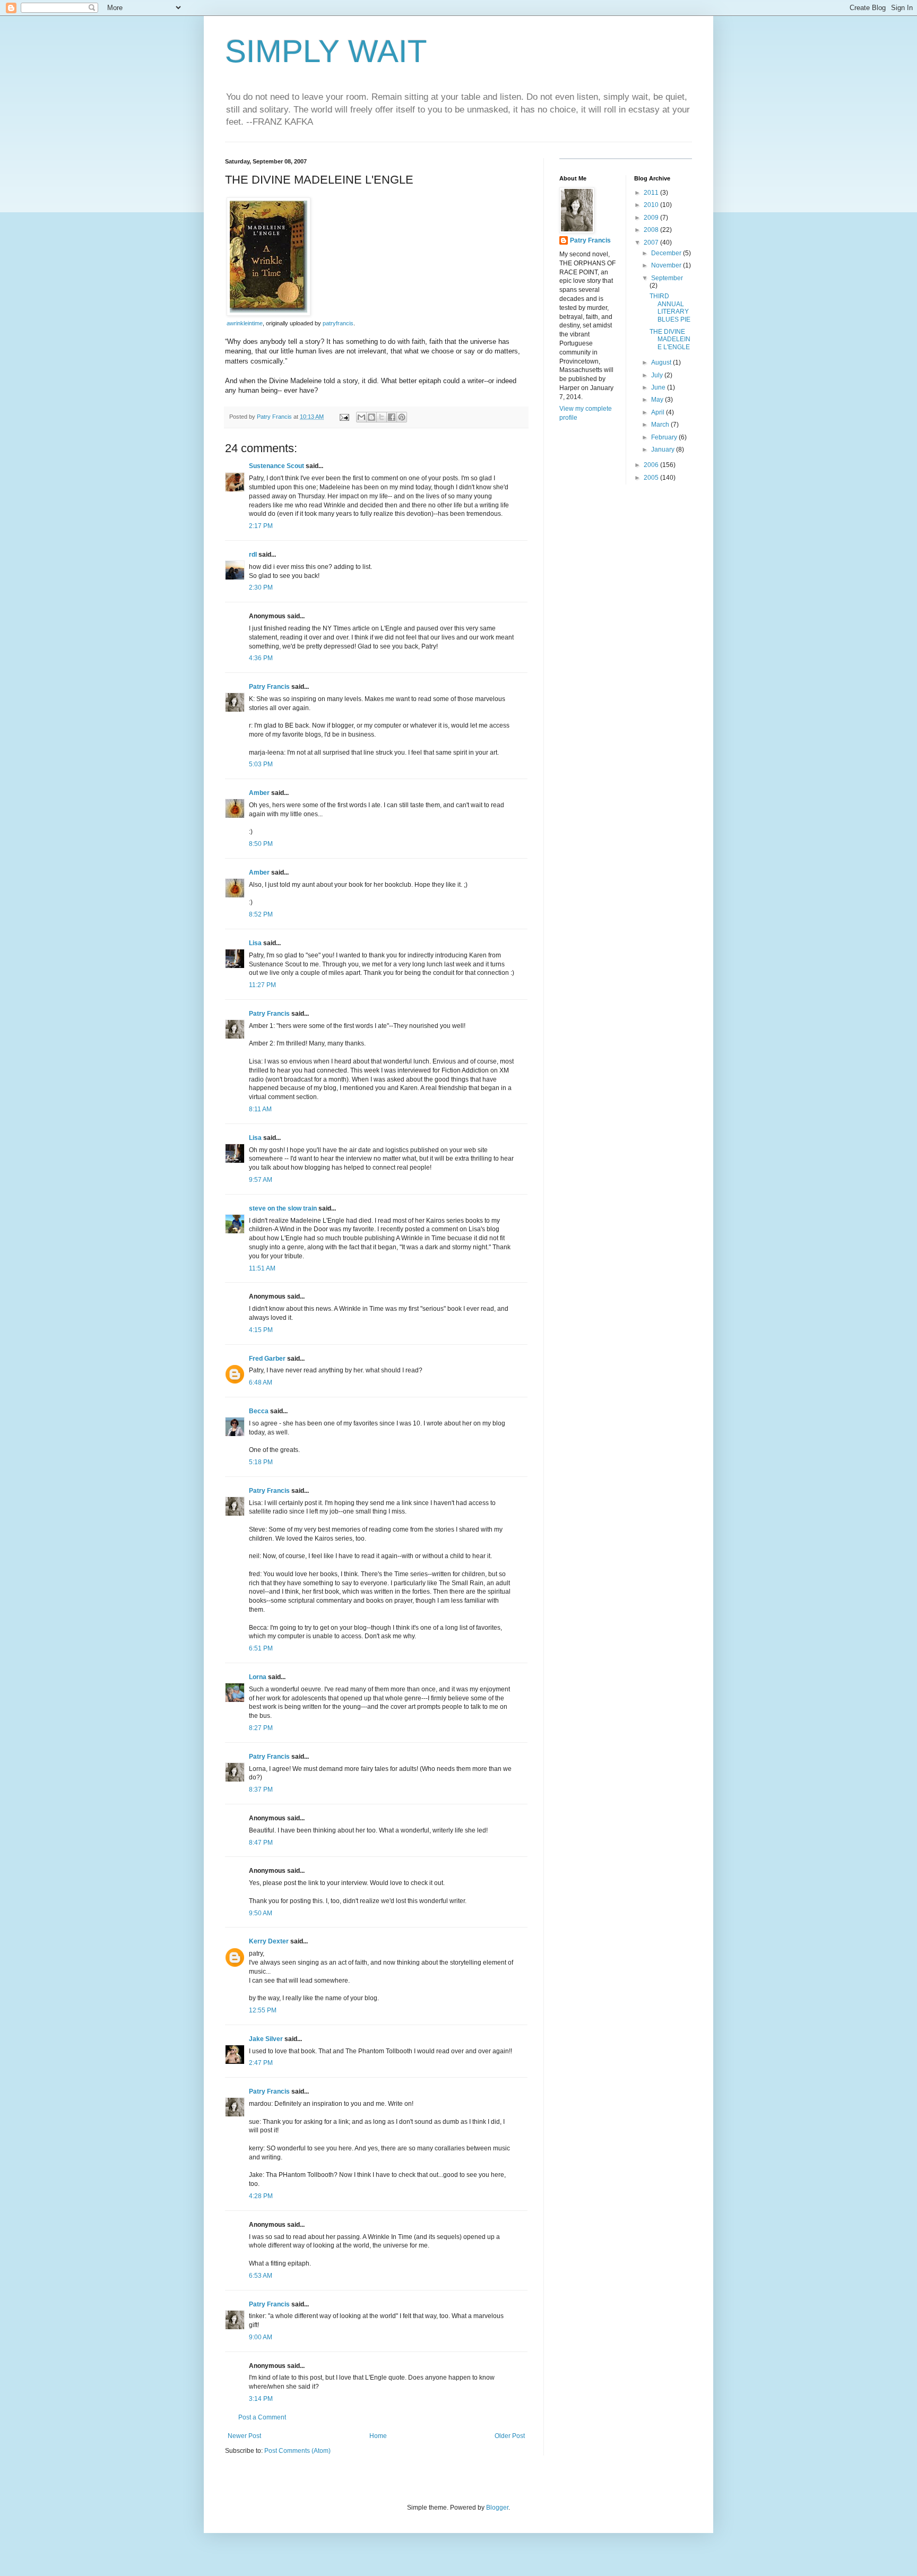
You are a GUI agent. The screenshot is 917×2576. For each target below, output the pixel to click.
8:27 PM (261, 1728)
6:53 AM (261, 2276)
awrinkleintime (245, 323)
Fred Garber (267, 1359)
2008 (652, 230)
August (662, 362)
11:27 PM (262, 985)
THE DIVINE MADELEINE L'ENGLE (670, 339)
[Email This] (361, 417)
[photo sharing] (269, 313)
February (665, 437)
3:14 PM (261, 2399)
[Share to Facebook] (392, 417)
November (667, 265)
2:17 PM (261, 526)
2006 (652, 465)
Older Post (510, 2436)
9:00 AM (261, 2337)
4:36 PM (261, 658)
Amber (259, 793)
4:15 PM (261, 1330)
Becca (259, 1411)
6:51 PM (261, 1648)
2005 (652, 478)
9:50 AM (261, 1913)
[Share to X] (382, 417)
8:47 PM (261, 1843)
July (658, 375)
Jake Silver (266, 2039)
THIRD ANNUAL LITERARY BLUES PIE (670, 308)
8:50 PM (261, 844)
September (667, 278)
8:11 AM (260, 1109)
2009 (652, 218)
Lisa (255, 943)
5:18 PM (261, 1462)
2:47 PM (261, 2063)
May (658, 400)
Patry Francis (269, 687)
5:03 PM (261, 764)
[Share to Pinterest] (402, 417)
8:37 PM (261, 1790)
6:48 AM (261, 1382)
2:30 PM (261, 587)
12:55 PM (263, 2010)
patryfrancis (338, 323)
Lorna (258, 1677)
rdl (253, 555)
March (661, 425)
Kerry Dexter (269, 1941)
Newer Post (244, 2436)
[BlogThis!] (371, 417)
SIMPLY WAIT (326, 51)
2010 (652, 205)
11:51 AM (262, 1268)
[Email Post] (344, 417)
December (667, 253)
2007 (652, 243)
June (659, 387)
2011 (652, 193)
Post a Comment (262, 2417)
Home (378, 2436)
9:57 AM (261, 1180)
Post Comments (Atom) (297, 2451)
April (659, 412)
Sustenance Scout (276, 466)
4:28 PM (261, 2196)
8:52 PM (261, 914)
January (664, 449)
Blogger (497, 2508)
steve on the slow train (283, 1208)
